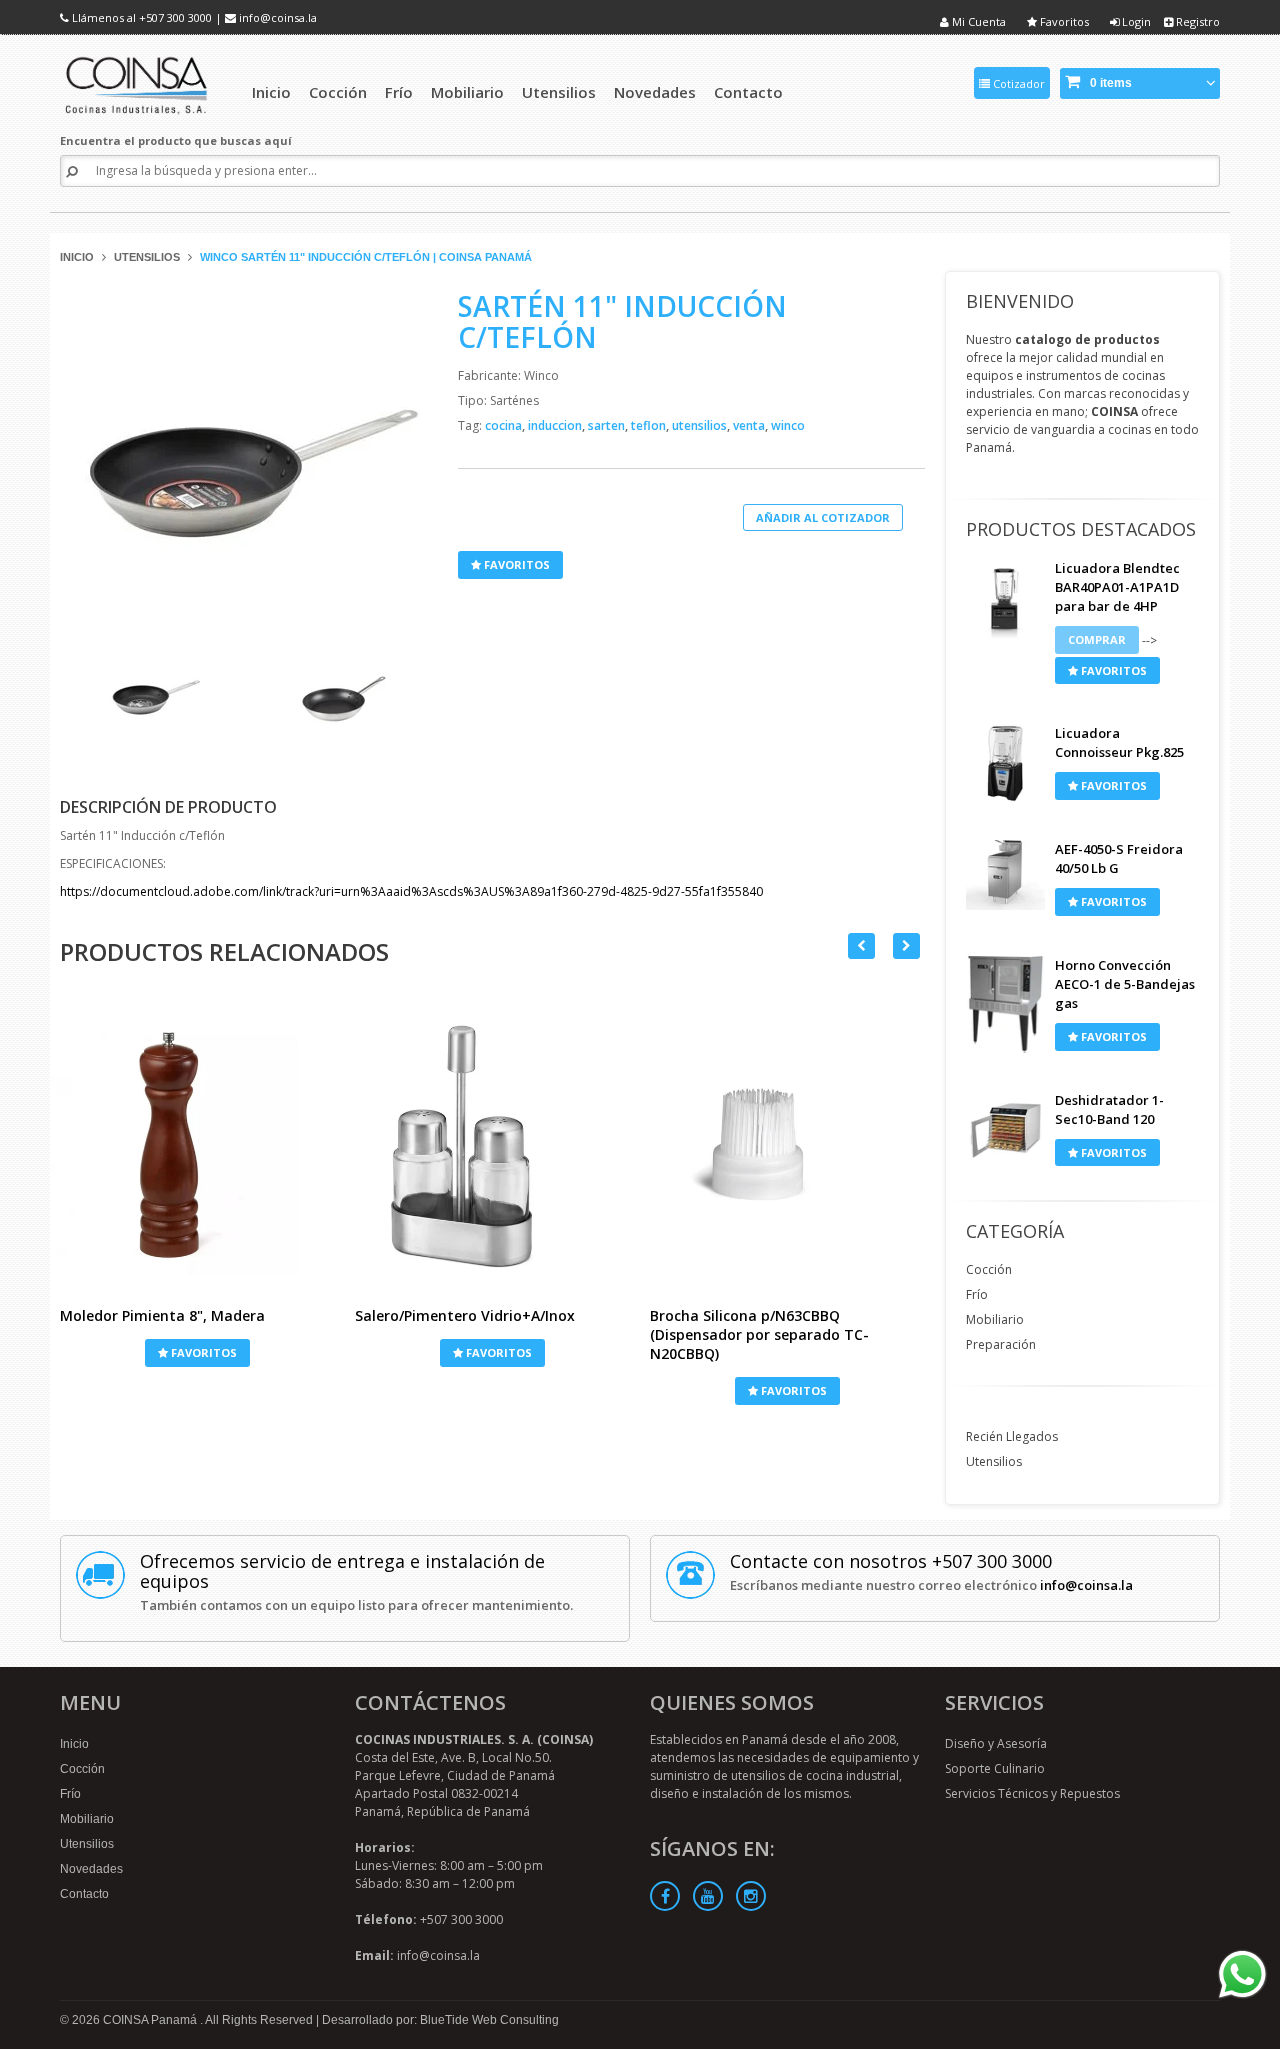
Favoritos (1063, 21)
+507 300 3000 (175, 17)
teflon (650, 425)
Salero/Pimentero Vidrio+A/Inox (465, 1315)
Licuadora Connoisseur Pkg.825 (1119, 742)
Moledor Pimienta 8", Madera (162, 1315)
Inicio (77, 257)
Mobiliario (995, 1319)
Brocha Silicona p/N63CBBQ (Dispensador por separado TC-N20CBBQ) (759, 1334)
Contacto (84, 1894)
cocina (505, 425)
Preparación (1001, 1344)
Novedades (91, 1869)
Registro (1196, 21)
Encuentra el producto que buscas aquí (176, 140)
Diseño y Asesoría (996, 1743)
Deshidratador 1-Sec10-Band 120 (1109, 1109)
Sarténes (514, 400)
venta (750, 425)
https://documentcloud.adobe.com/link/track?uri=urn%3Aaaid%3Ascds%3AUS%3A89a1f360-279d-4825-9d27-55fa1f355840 (411, 891)
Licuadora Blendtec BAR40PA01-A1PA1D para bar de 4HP (1117, 587)
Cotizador (1017, 83)
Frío (977, 1294)
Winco (541, 375)
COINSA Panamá (151, 2020)
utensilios (701, 425)
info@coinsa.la (278, 17)
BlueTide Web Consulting (489, 2020)
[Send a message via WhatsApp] (1242, 1974)
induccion (556, 425)
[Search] (72, 171)
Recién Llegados (1012, 1436)
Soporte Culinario (995, 1768)
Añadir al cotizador (823, 517)
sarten (608, 425)
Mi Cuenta (977, 21)
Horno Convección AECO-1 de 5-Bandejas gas (1125, 984)
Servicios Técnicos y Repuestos (1032, 1793)
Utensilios (147, 257)
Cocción (989, 1269)
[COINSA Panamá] (138, 82)
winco (788, 425)
